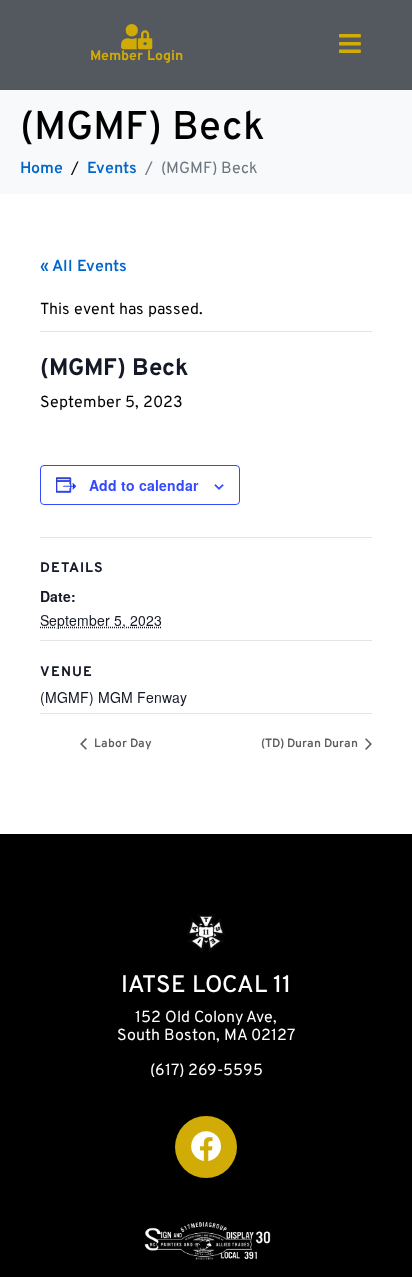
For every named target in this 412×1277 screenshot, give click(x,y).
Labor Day (121, 744)
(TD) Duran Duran (311, 744)
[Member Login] (136, 36)
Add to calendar (143, 485)
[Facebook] (206, 1147)
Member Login (136, 56)
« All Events (83, 267)
